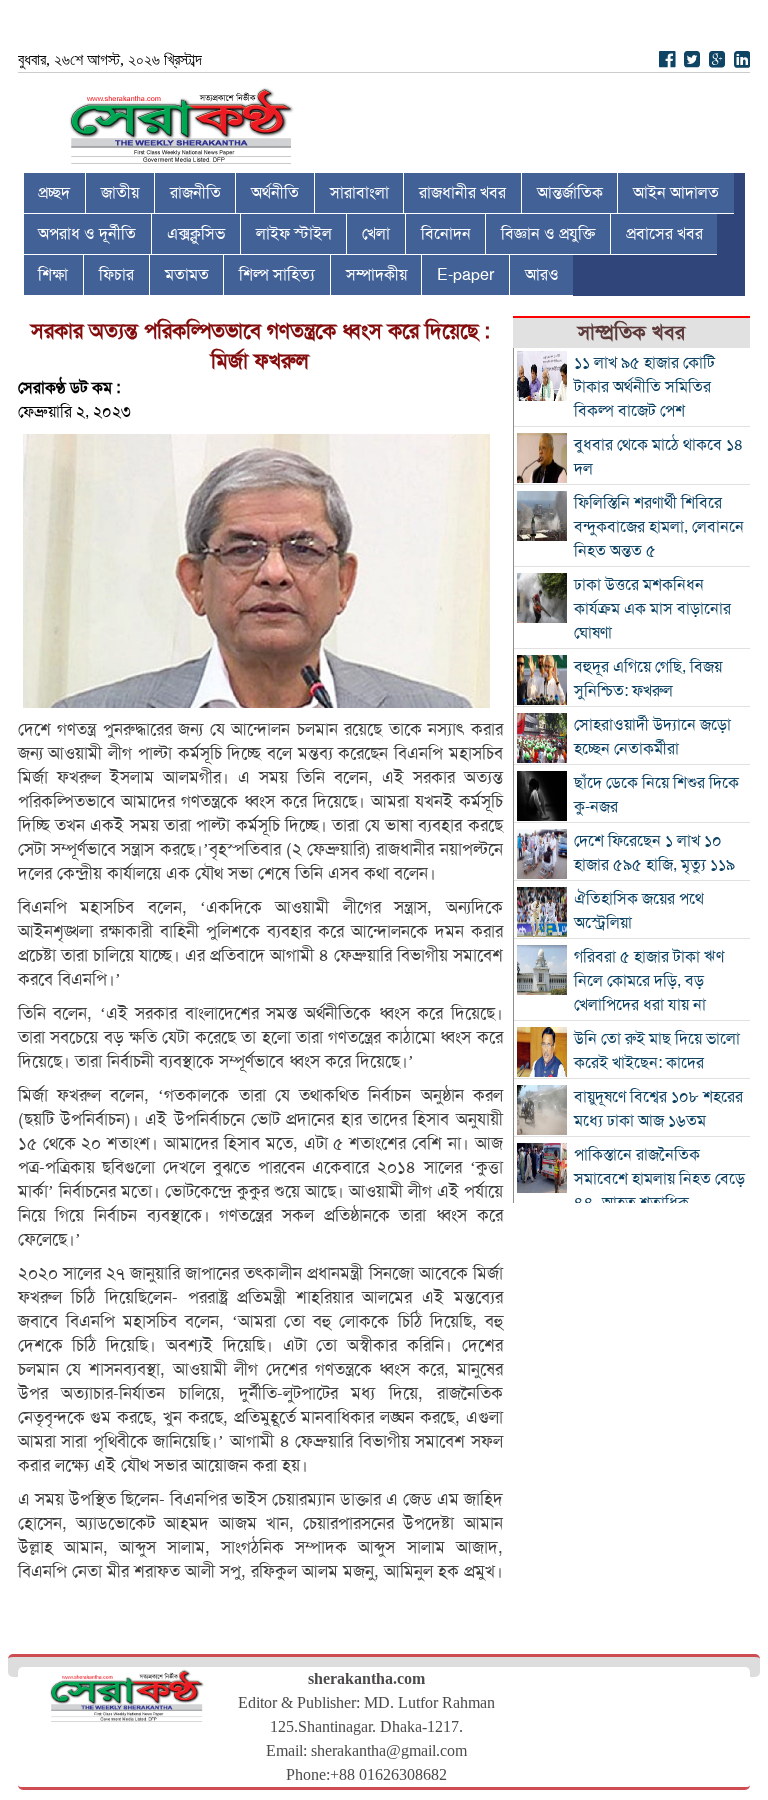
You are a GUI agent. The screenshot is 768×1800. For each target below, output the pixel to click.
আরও (542, 275)
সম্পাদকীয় (376, 275)
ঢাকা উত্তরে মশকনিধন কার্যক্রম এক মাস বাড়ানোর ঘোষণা (652, 609)
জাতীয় (120, 193)
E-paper (465, 275)
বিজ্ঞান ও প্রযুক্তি (548, 234)
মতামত (187, 275)
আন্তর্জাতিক (570, 193)
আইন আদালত (676, 193)
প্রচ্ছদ (54, 193)
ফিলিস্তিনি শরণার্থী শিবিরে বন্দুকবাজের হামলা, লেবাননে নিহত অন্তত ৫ (659, 527)
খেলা (376, 234)
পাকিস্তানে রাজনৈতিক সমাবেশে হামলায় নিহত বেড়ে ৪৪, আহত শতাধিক (659, 1179)
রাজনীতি (195, 193)
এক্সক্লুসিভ (196, 234)
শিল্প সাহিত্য (277, 275)
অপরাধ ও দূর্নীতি (87, 234)
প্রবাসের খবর (664, 234)
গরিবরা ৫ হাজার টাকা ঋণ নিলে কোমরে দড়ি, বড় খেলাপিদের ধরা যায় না (649, 981)
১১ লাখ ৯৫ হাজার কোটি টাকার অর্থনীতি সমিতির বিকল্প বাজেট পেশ (644, 387)
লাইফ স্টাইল (294, 234)
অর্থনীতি (275, 193)
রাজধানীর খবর (462, 193)
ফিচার (116, 275)
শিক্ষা (53, 275)
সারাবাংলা (359, 193)
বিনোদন (446, 234)
